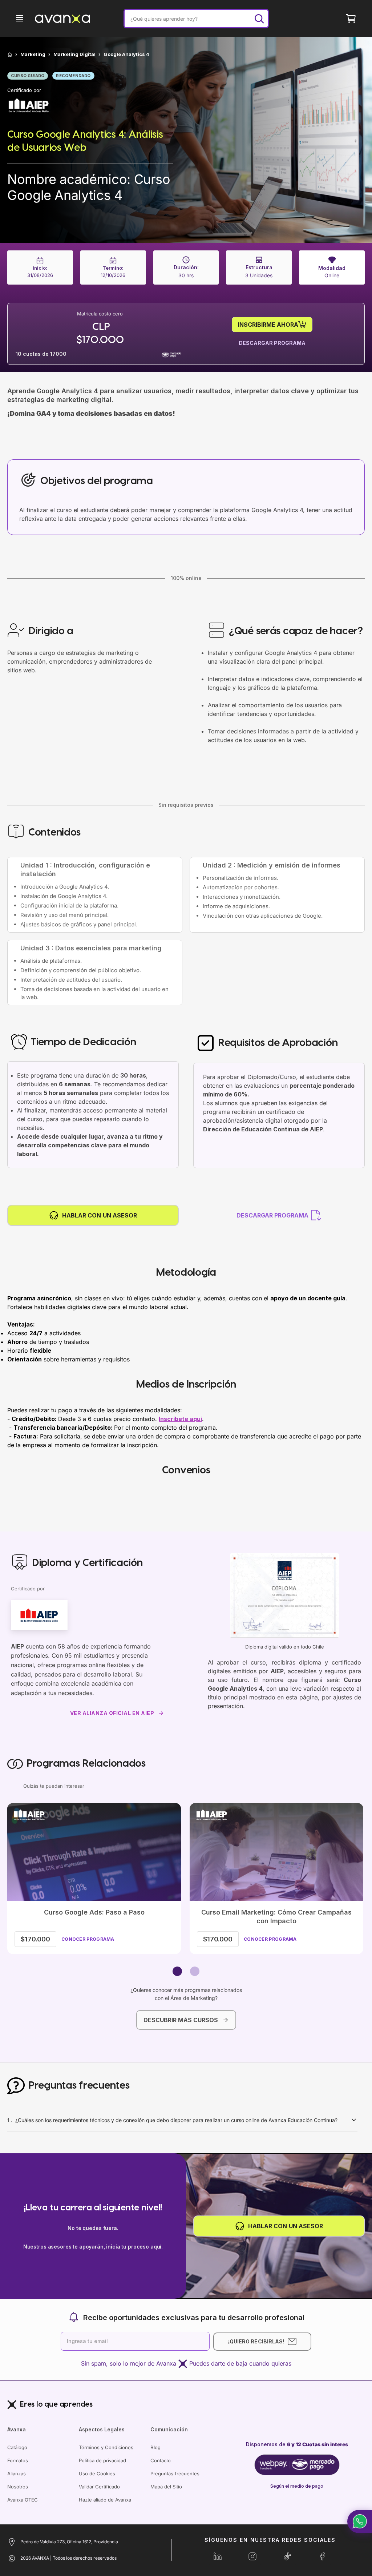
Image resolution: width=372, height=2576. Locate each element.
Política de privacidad (102, 2460)
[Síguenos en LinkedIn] (218, 2556)
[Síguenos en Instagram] (252, 2556)
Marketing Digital (74, 54)
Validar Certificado (99, 2487)
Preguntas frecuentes (175, 2474)
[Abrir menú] (20, 19)
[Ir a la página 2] (195, 1971)
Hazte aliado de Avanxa (105, 2500)
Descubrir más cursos (181, 2020)
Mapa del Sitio (166, 2487)
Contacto (161, 2460)
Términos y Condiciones (106, 2447)
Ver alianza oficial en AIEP (112, 1713)
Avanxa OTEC (23, 2500)
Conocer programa (88, 1939)
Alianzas (17, 2474)
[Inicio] (10, 55)
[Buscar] (259, 19)
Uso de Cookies (97, 2474)
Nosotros (18, 2487)
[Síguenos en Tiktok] (287, 2556)
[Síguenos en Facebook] (322, 2556)
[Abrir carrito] (351, 19)
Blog (155, 2447)
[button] (360, 2521)
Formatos (18, 2460)
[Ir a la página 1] (177, 1971)
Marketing (33, 54)
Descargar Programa (272, 343)
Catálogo (17, 2447)
